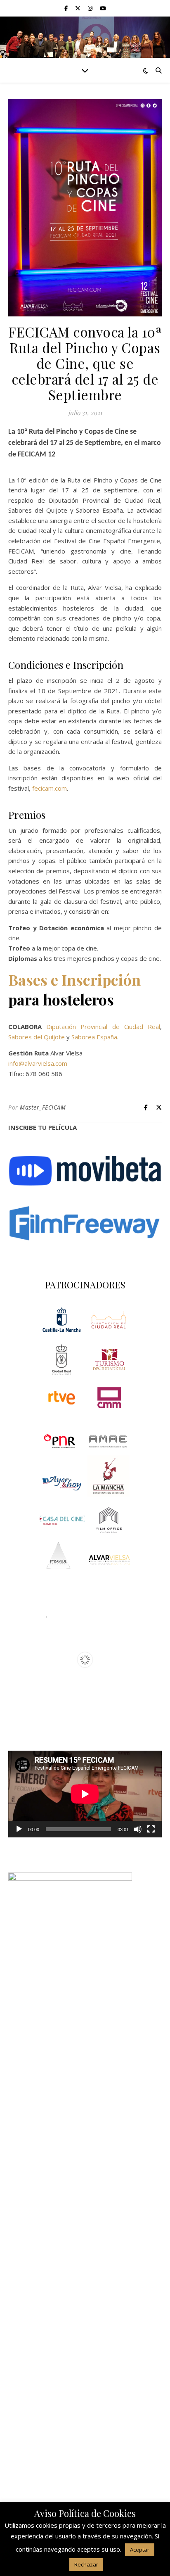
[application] (85, 1794)
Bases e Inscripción (74, 979)
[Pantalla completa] (151, 1829)
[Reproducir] (19, 1829)
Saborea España (94, 1037)
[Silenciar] (138, 1829)
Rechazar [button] (86, 2564)
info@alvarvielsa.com (38, 1063)
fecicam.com (50, 788)
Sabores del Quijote (37, 1037)
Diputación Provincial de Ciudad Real (103, 1027)
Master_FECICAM (43, 1107)
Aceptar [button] (140, 2550)
